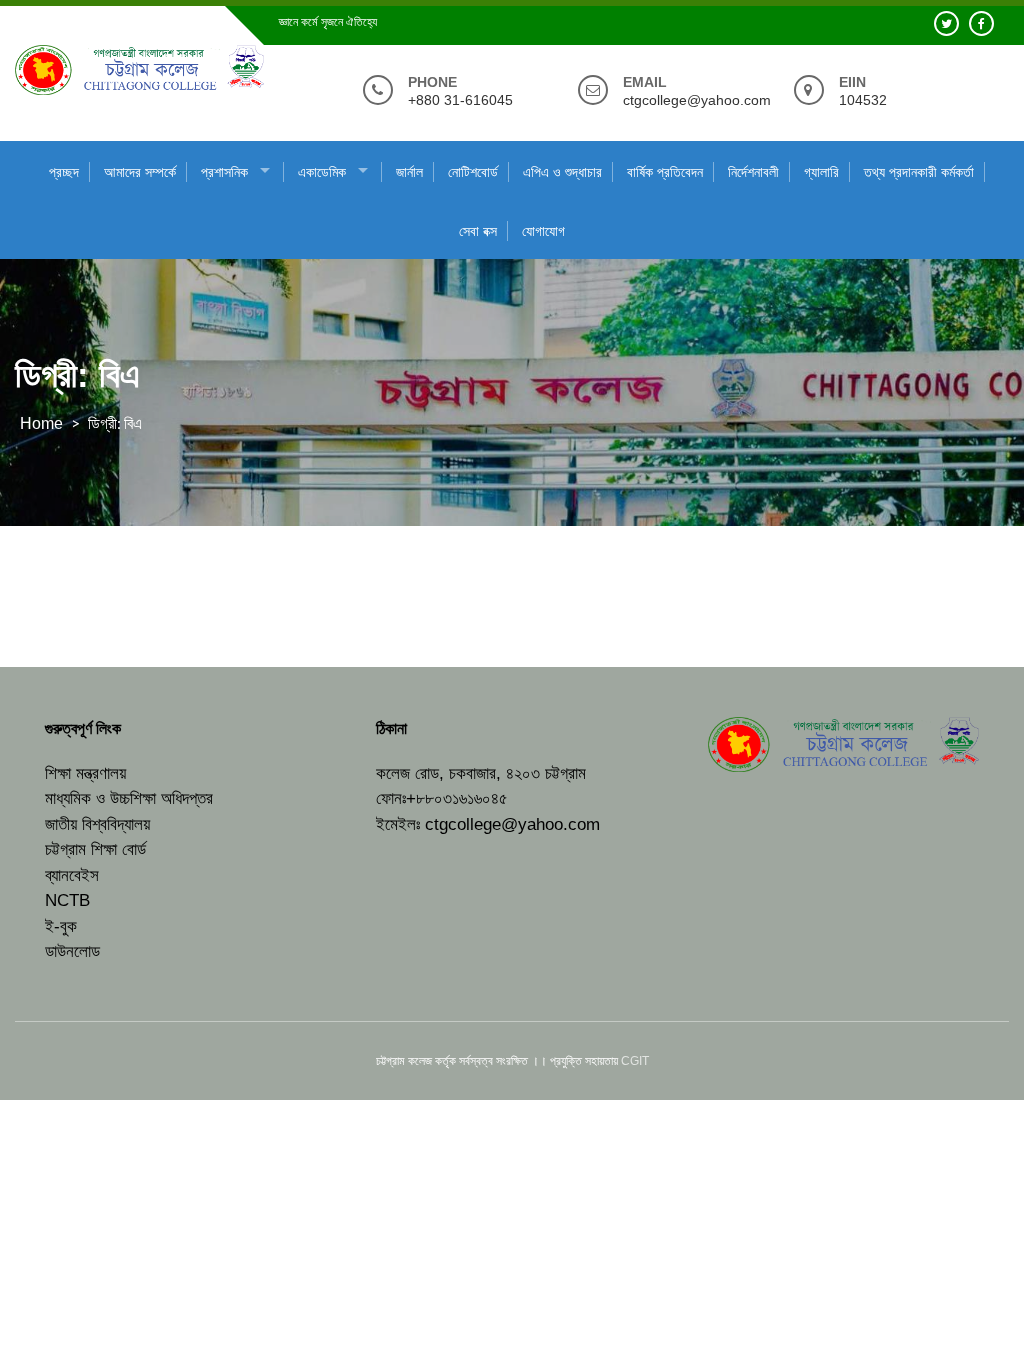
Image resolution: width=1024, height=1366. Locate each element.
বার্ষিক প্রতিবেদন (665, 172)
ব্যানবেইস (72, 875)
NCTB (67, 900)
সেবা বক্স (478, 231)
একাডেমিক (322, 172)
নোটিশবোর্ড (473, 172)
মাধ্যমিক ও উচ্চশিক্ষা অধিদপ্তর (129, 798)
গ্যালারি (821, 172)
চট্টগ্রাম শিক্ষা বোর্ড (95, 849)
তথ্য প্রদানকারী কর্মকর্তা (919, 172)
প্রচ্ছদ (64, 172)
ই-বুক (61, 926)
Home (41, 423)
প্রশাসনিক (224, 172)
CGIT (635, 1061)
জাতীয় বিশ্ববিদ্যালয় (97, 824)
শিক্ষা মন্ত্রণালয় (85, 773)
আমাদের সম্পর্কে (140, 172)
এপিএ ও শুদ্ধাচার (562, 172)
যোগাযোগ (543, 231)
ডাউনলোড (72, 951)
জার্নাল (409, 172)
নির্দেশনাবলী (753, 172)
